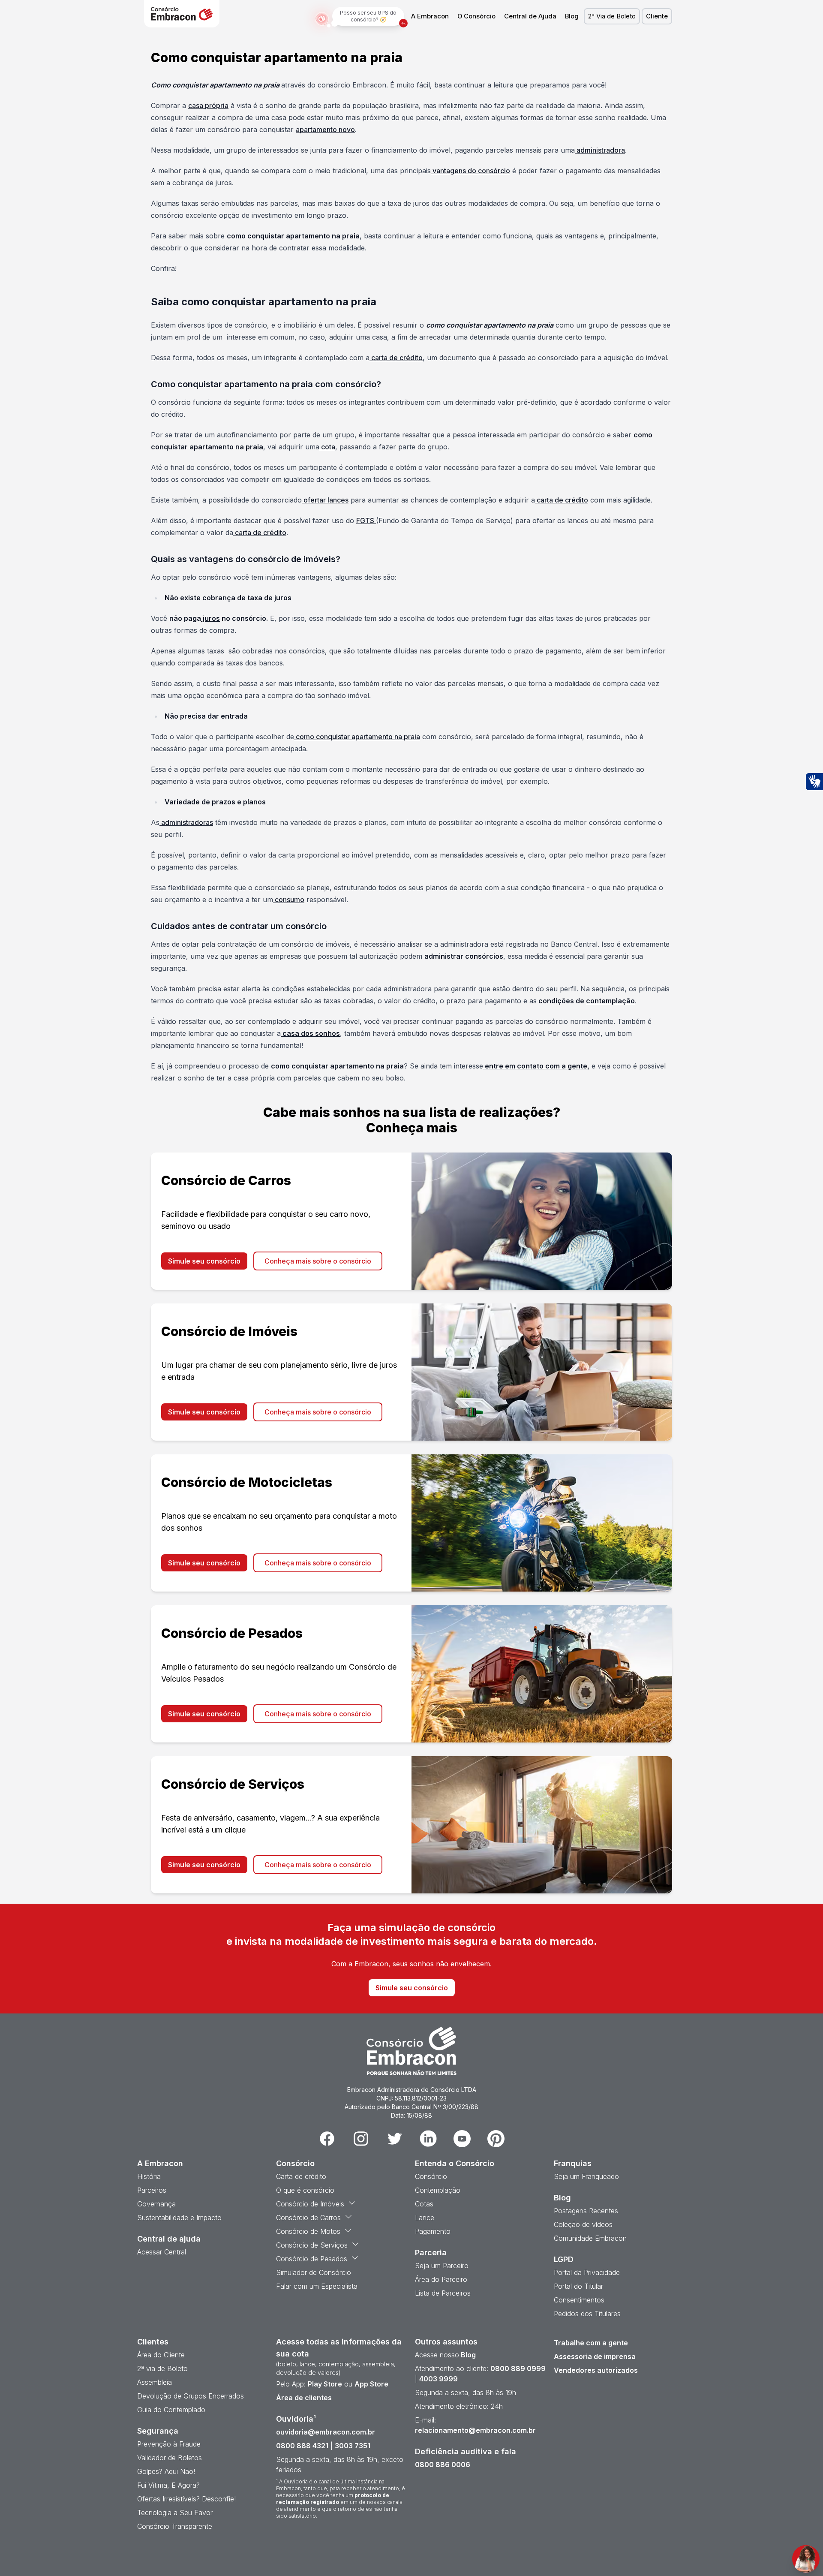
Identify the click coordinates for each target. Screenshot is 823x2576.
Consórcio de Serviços (312, 2245)
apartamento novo (325, 129)
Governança (156, 2204)
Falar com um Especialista (317, 2286)
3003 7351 (353, 2446)
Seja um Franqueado (586, 2176)
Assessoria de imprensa (595, 2356)
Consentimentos (579, 2300)
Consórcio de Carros (308, 2218)
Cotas (424, 2204)
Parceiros (152, 2190)
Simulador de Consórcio (314, 2272)
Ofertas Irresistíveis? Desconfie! (186, 2499)
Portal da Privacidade (587, 2272)
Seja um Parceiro (442, 2266)
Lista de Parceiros (443, 2293)
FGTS (366, 521)
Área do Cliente (161, 2355)
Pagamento (433, 2231)
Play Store (325, 2384)
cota (327, 447)
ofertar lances (325, 500)
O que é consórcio (305, 2190)
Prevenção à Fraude (169, 2444)
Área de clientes (304, 2398)
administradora (600, 150)
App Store (371, 2384)
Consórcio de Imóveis (310, 2204)
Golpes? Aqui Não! (166, 2471)
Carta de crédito (301, 2176)
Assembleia (155, 2382)
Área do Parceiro (441, 2279)
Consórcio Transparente (175, 2526)
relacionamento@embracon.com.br (475, 2430)
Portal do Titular (578, 2286)
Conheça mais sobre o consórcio (318, 1261)
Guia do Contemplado (171, 2410)
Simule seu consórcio (204, 1261)
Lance (425, 2218)
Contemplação (438, 2190)
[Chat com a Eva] (806, 2559)
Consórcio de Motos (308, 2231)
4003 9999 (439, 2379)
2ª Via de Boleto (612, 16)
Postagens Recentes (586, 2211)
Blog (572, 16)
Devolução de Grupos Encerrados (191, 2396)
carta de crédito (396, 358)
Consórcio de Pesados (312, 2259)
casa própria (208, 105)
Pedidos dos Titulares (587, 2314)
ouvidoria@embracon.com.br (326, 2432)
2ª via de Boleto (162, 2368)
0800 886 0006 (443, 2465)
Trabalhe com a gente (591, 2343)
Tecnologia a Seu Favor (175, 2513)
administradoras (186, 822)
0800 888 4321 (302, 2446)
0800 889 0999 (518, 2368)
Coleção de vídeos (583, 2224)
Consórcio (431, 2176)
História (149, 2176)
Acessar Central (162, 2252)
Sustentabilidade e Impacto (179, 2218)
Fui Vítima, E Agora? (168, 2485)
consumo (289, 900)
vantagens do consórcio (470, 171)
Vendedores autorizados (596, 2370)
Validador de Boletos (170, 2458)
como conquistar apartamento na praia (357, 737)
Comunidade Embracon (590, 2238)
